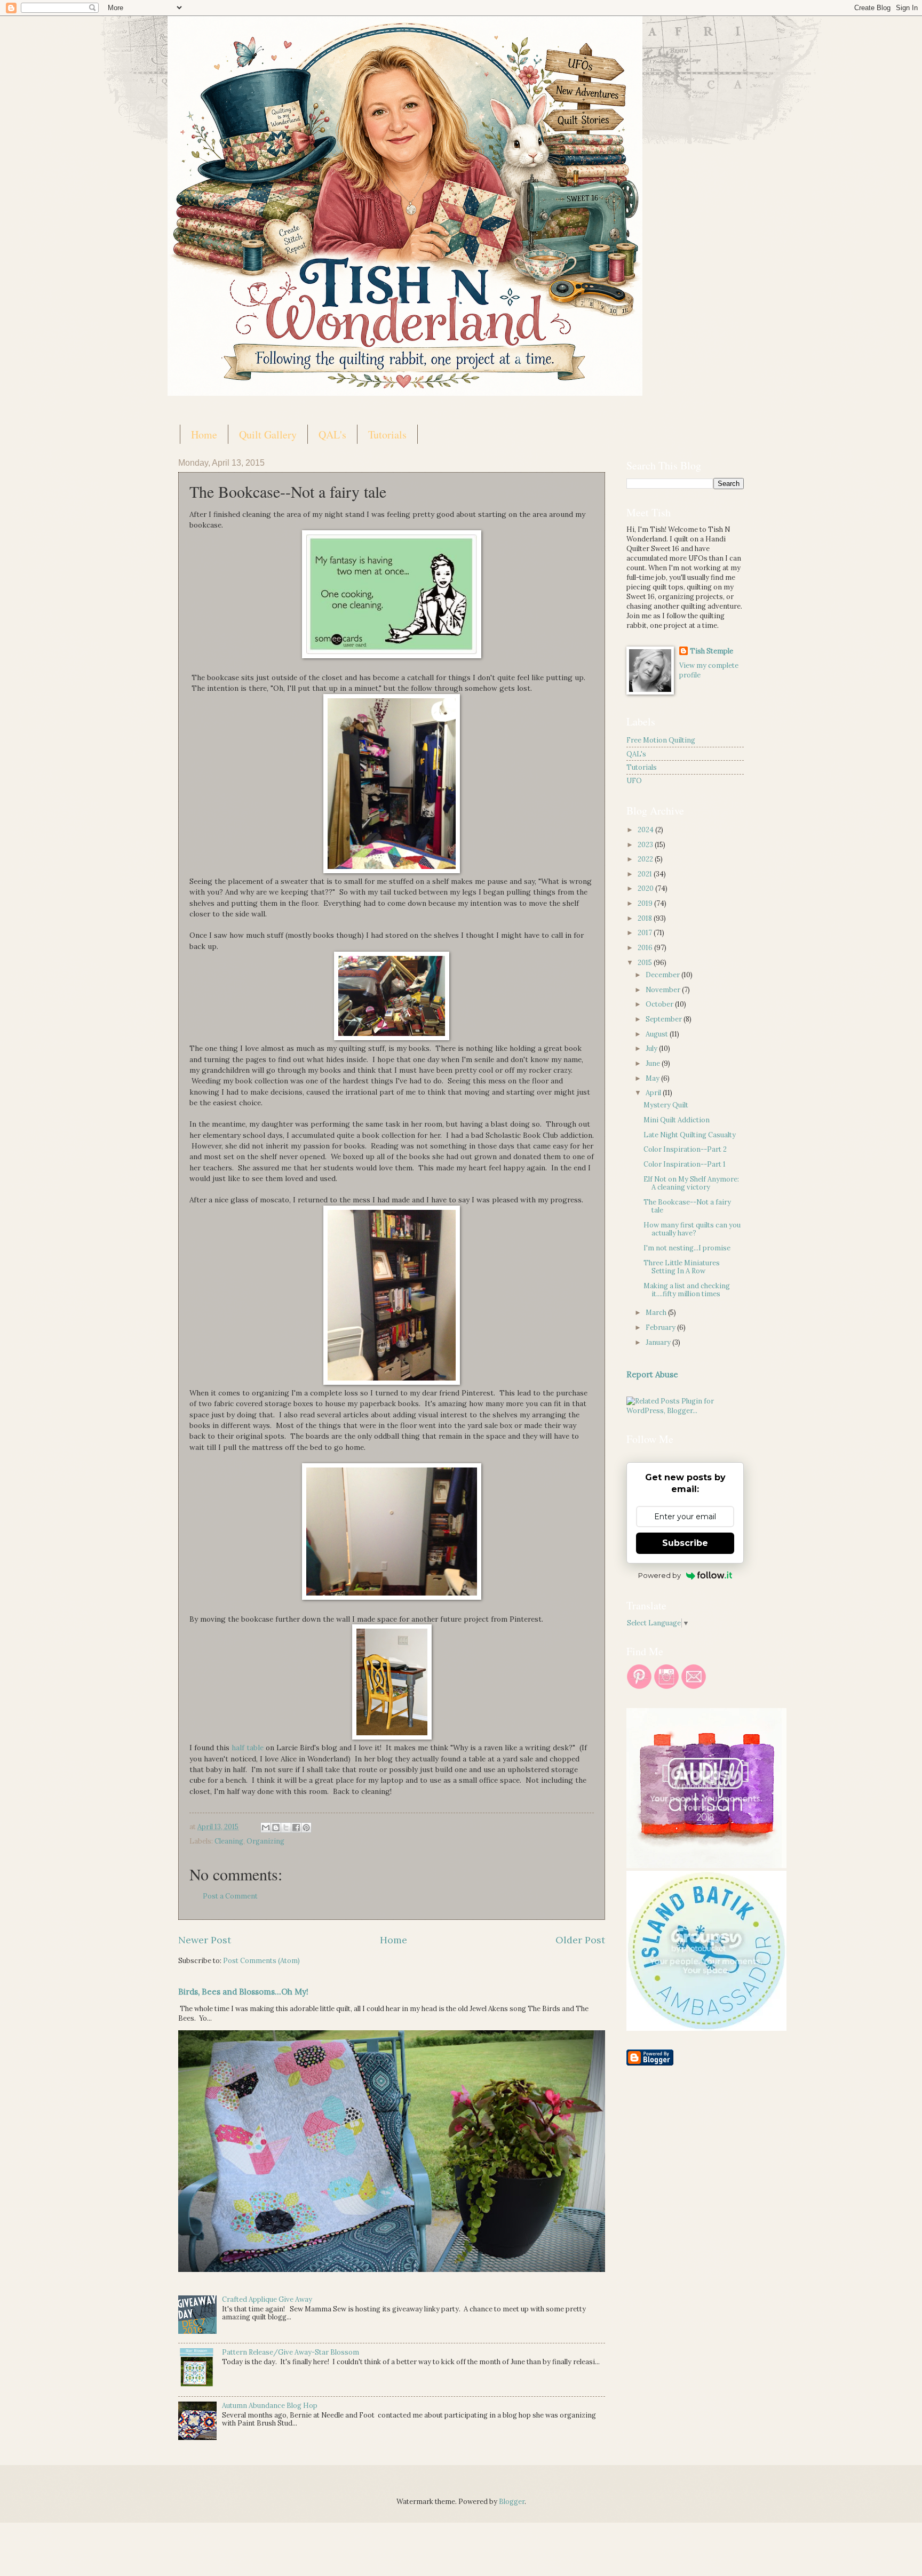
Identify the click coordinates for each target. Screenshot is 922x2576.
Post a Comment (230, 1896)
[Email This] (266, 1828)
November (664, 990)
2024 (646, 830)
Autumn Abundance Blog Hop (270, 2406)
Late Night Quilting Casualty (690, 1135)
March (657, 1313)
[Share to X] (286, 1828)
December (663, 975)
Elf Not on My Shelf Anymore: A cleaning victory (691, 1183)
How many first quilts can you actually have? (692, 1229)
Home (204, 434)
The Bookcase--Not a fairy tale (687, 1206)
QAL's (332, 434)
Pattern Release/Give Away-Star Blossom (291, 2352)
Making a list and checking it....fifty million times (687, 1290)
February (661, 1327)
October (660, 1004)
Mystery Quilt (666, 1105)
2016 (646, 948)
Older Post (580, 1940)
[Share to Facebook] (296, 1828)
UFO (634, 781)
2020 (646, 888)
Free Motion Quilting (661, 740)
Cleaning (229, 1841)
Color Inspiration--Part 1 (685, 1164)
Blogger (512, 2502)
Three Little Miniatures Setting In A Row (682, 1267)
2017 (646, 933)
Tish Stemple (712, 651)
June (654, 1063)
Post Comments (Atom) (261, 1961)
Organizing (265, 1841)
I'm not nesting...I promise (687, 1248)
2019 (646, 903)
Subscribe (685, 1543)
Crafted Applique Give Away (267, 2299)
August (658, 1034)
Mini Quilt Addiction (677, 1120)
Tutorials (387, 434)
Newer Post (205, 1940)
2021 (646, 874)
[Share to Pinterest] (306, 1828)
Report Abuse (652, 1374)
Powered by (659, 1575)
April (654, 1093)
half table (248, 1748)
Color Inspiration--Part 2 (685, 1149)
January (659, 1342)
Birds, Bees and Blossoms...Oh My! (243, 1992)
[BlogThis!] (276, 1828)
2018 (646, 918)
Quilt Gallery (268, 434)
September (665, 1019)
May (653, 1078)
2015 (646, 963)
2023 (646, 845)
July (652, 1048)
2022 (646, 859)
